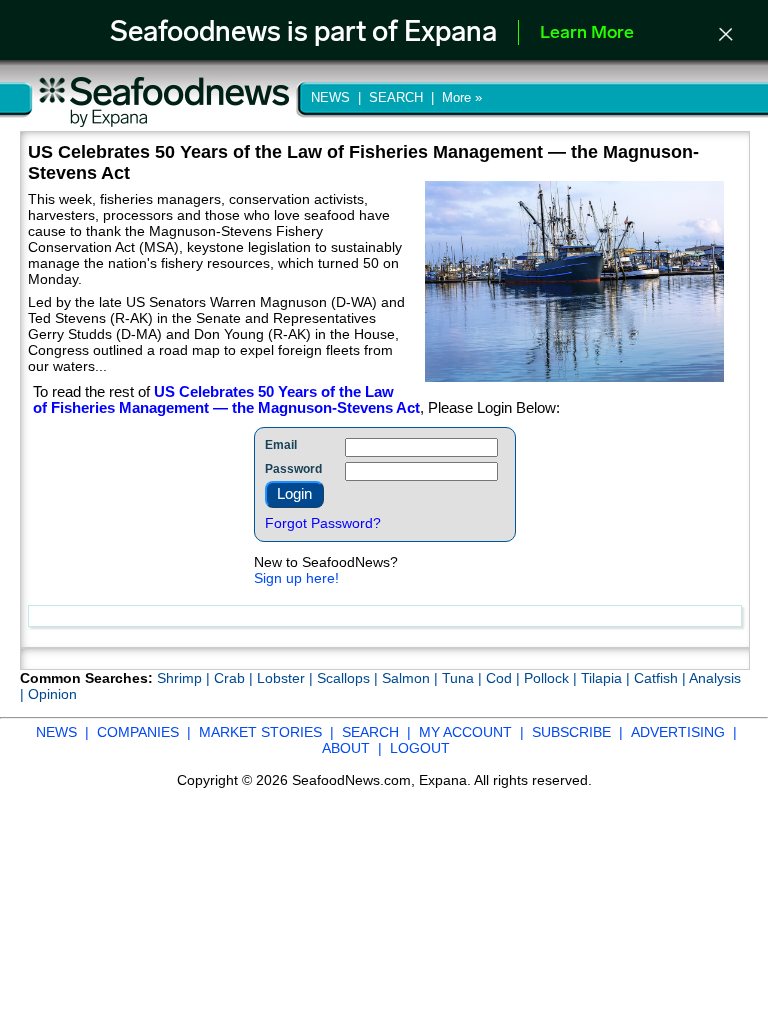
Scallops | (349, 678)
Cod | (505, 678)
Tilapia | (607, 678)
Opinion (52, 694)
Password (293, 469)
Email (281, 445)
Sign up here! (296, 578)
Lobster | (287, 678)
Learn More (587, 34)
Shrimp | (185, 678)
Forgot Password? (323, 523)
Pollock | (552, 678)
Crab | (235, 678)
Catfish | (661, 678)
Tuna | (464, 678)
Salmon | (412, 678)
